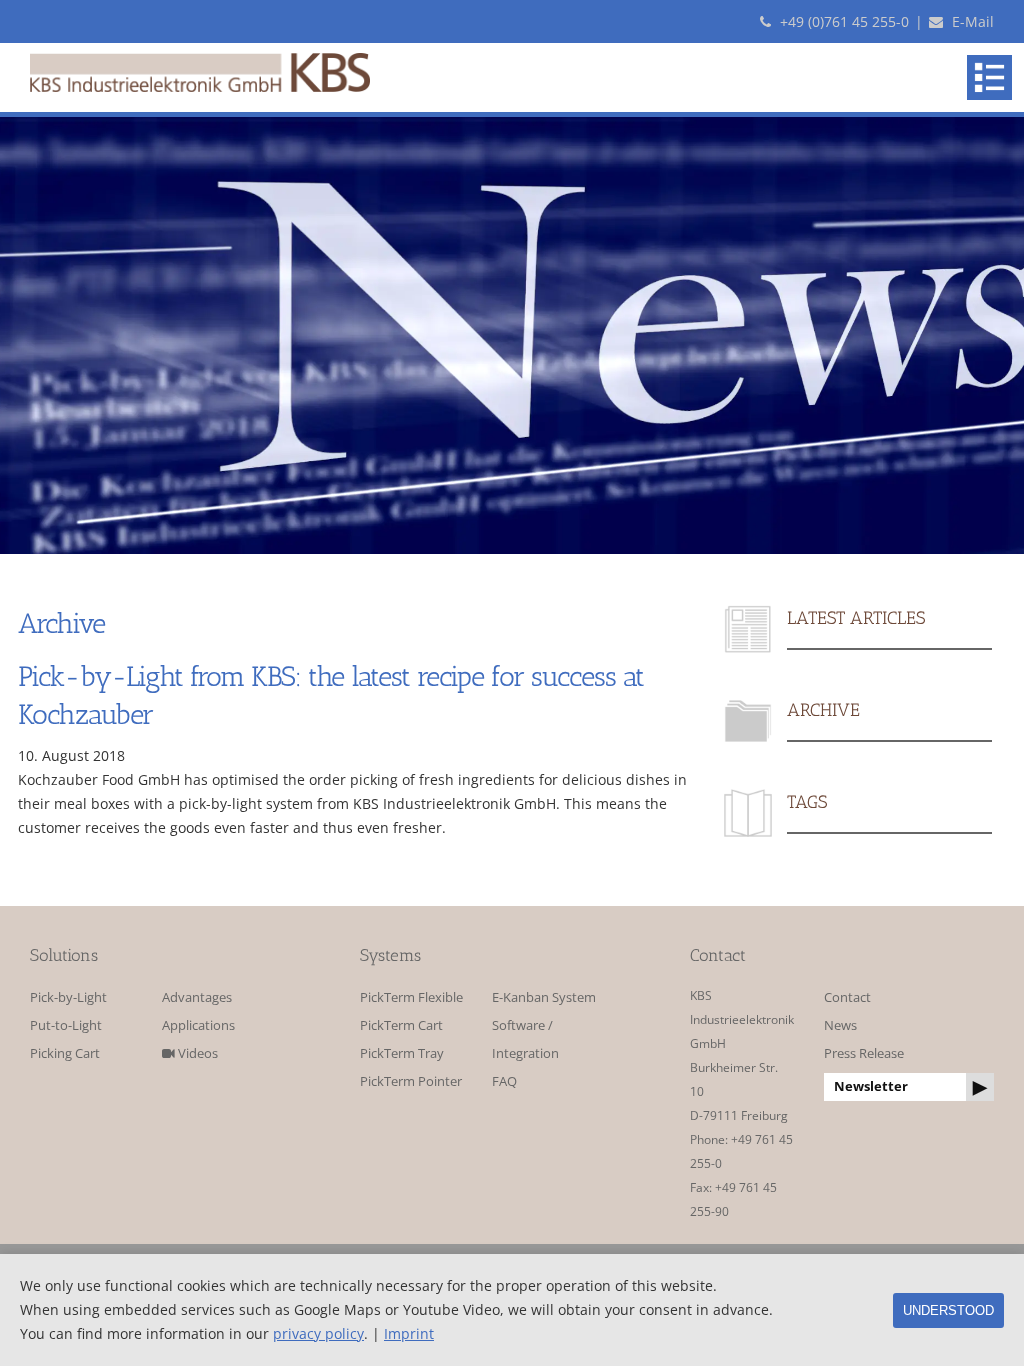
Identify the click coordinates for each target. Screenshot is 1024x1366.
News (840, 1025)
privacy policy (318, 1333)
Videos (196, 1053)
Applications (198, 1025)
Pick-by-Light (68, 997)
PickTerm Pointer (411, 1081)
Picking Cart (65, 1053)
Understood (948, 1310)
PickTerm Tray (402, 1053)
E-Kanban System (544, 997)
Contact (847, 997)
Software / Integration (525, 1039)
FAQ (504, 1081)
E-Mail (971, 21)
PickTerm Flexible (411, 997)
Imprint (409, 1333)
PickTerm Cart (401, 1025)
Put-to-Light (66, 1025)
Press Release (864, 1053)
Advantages (197, 997)
